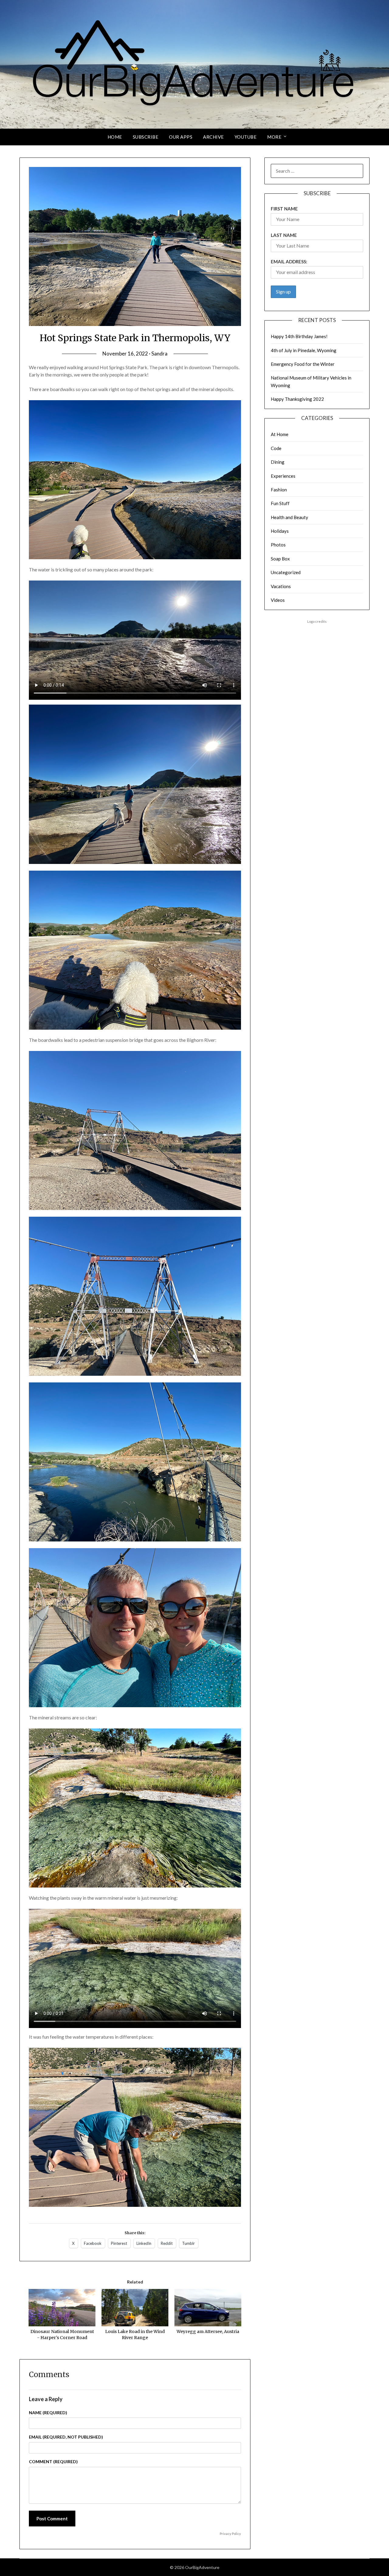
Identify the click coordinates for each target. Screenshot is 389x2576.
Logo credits (317, 621)
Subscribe (146, 137)
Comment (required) (53, 2462)
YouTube (246, 137)
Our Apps (181, 137)
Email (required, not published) (66, 2437)
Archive (213, 137)
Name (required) (48, 2413)
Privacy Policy (230, 2534)
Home (115, 137)
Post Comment (52, 2519)
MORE (274, 137)
